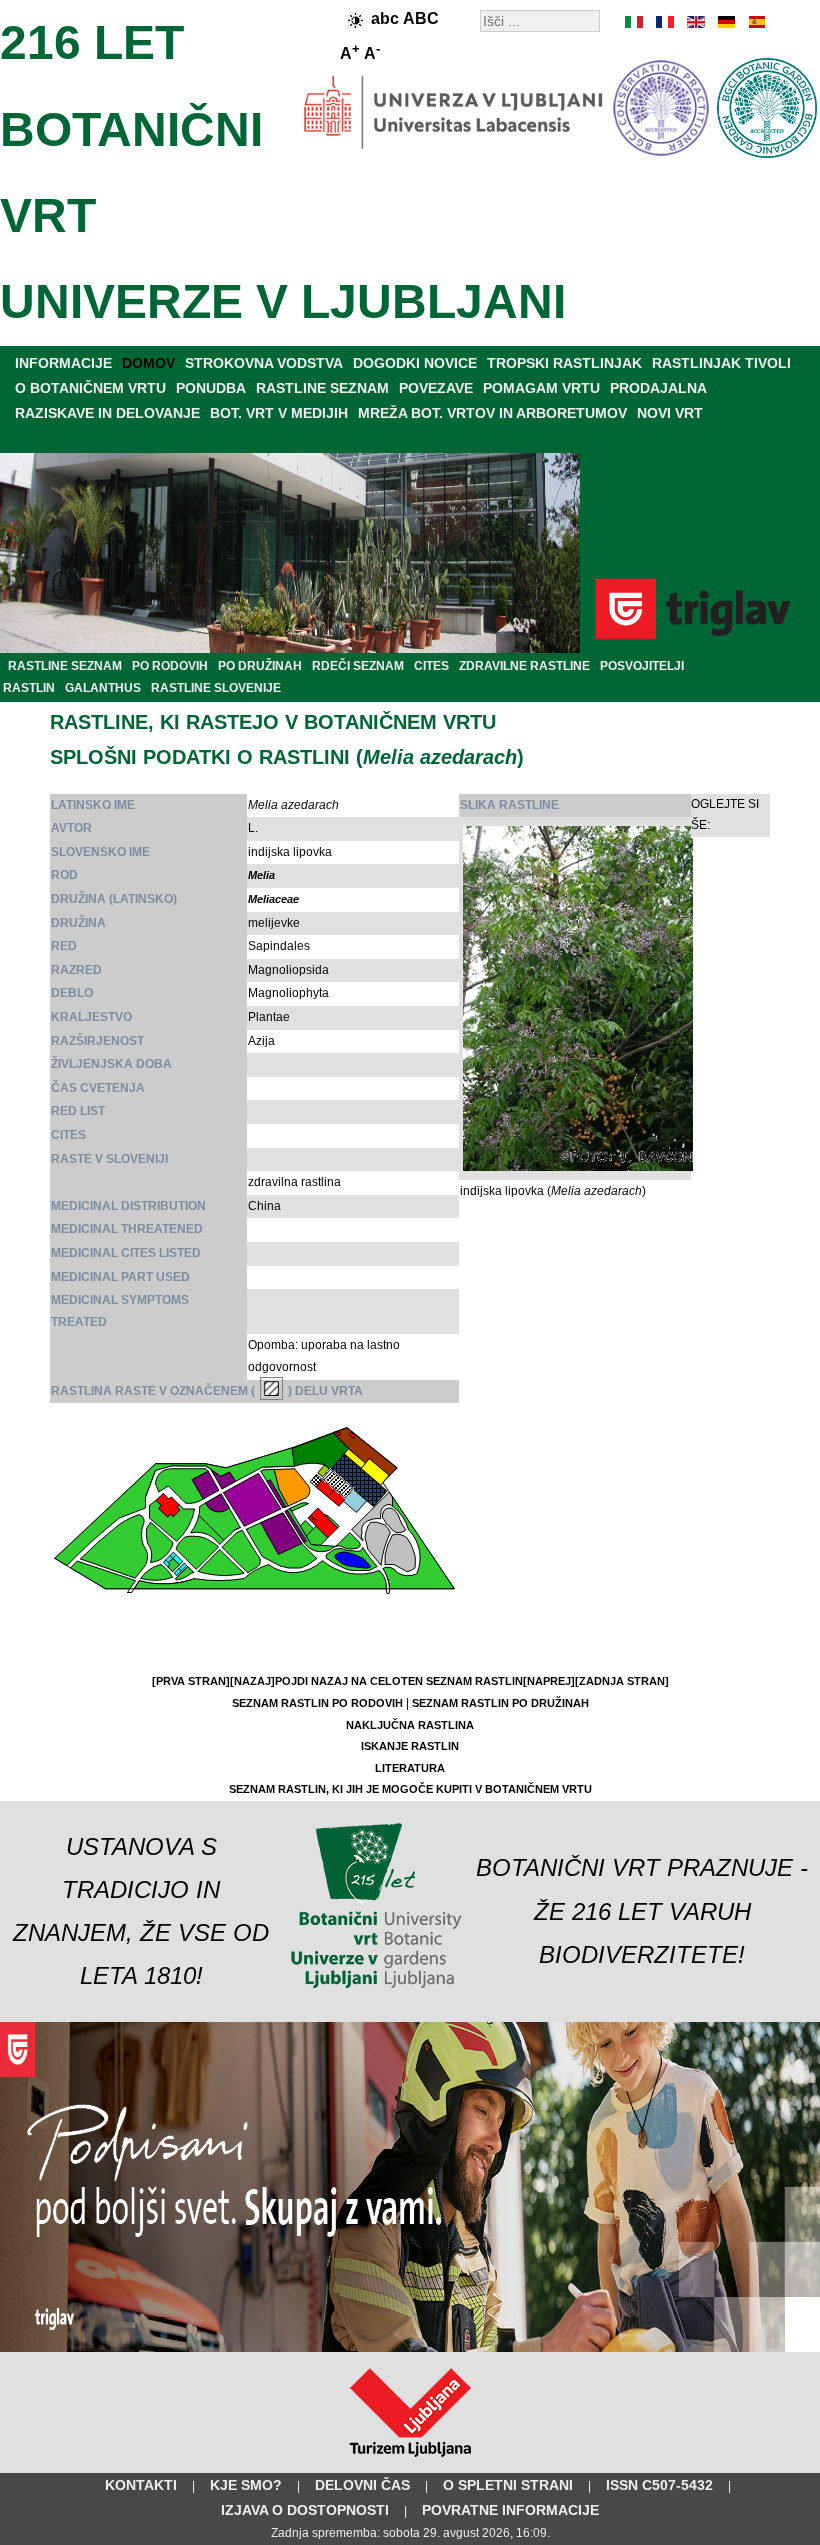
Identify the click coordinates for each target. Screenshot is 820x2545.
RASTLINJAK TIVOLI (721, 363)
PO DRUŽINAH (260, 666)
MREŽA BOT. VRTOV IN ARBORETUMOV (492, 413)
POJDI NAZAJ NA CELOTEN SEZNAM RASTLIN (399, 1681)
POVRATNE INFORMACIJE (510, 2510)
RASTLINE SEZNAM (322, 388)
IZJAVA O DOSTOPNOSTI (305, 2510)
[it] (635, 22)
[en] (695, 22)
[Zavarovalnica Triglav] (410, 2348)
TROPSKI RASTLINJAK (564, 363)
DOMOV (148, 363)
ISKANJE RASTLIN (410, 1746)
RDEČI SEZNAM (358, 666)
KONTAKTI (141, 2485)
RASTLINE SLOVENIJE (216, 688)
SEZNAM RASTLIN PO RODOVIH (317, 1703)
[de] (725, 22)
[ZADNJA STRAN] (622, 1681)
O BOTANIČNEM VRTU (90, 388)
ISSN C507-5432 (659, 2485)
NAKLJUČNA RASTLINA (410, 1725)
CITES (431, 666)
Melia (261, 875)
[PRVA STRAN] (191, 1681)
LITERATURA (410, 1768)
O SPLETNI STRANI (508, 2485)
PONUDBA (211, 388)
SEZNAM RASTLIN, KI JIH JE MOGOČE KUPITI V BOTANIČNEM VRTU (410, 1789)
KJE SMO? (246, 2485)
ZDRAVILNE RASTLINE (524, 666)
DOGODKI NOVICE (415, 363)
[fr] (665, 22)
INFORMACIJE (63, 363)
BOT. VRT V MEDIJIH (279, 413)
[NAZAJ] (252, 1681)
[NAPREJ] (549, 1681)
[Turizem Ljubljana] (410, 2461)
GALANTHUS (103, 688)
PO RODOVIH (170, 666)
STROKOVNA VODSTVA (264, 363)
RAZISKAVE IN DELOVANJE (107, 413)
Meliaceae (273, 899)
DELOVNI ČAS (362, 2485)
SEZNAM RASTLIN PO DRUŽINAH (500, 1703)
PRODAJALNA (658, 388)
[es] (755, 22)
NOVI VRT (670, 413)
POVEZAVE (436, 388)
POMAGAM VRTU (541, 388)
